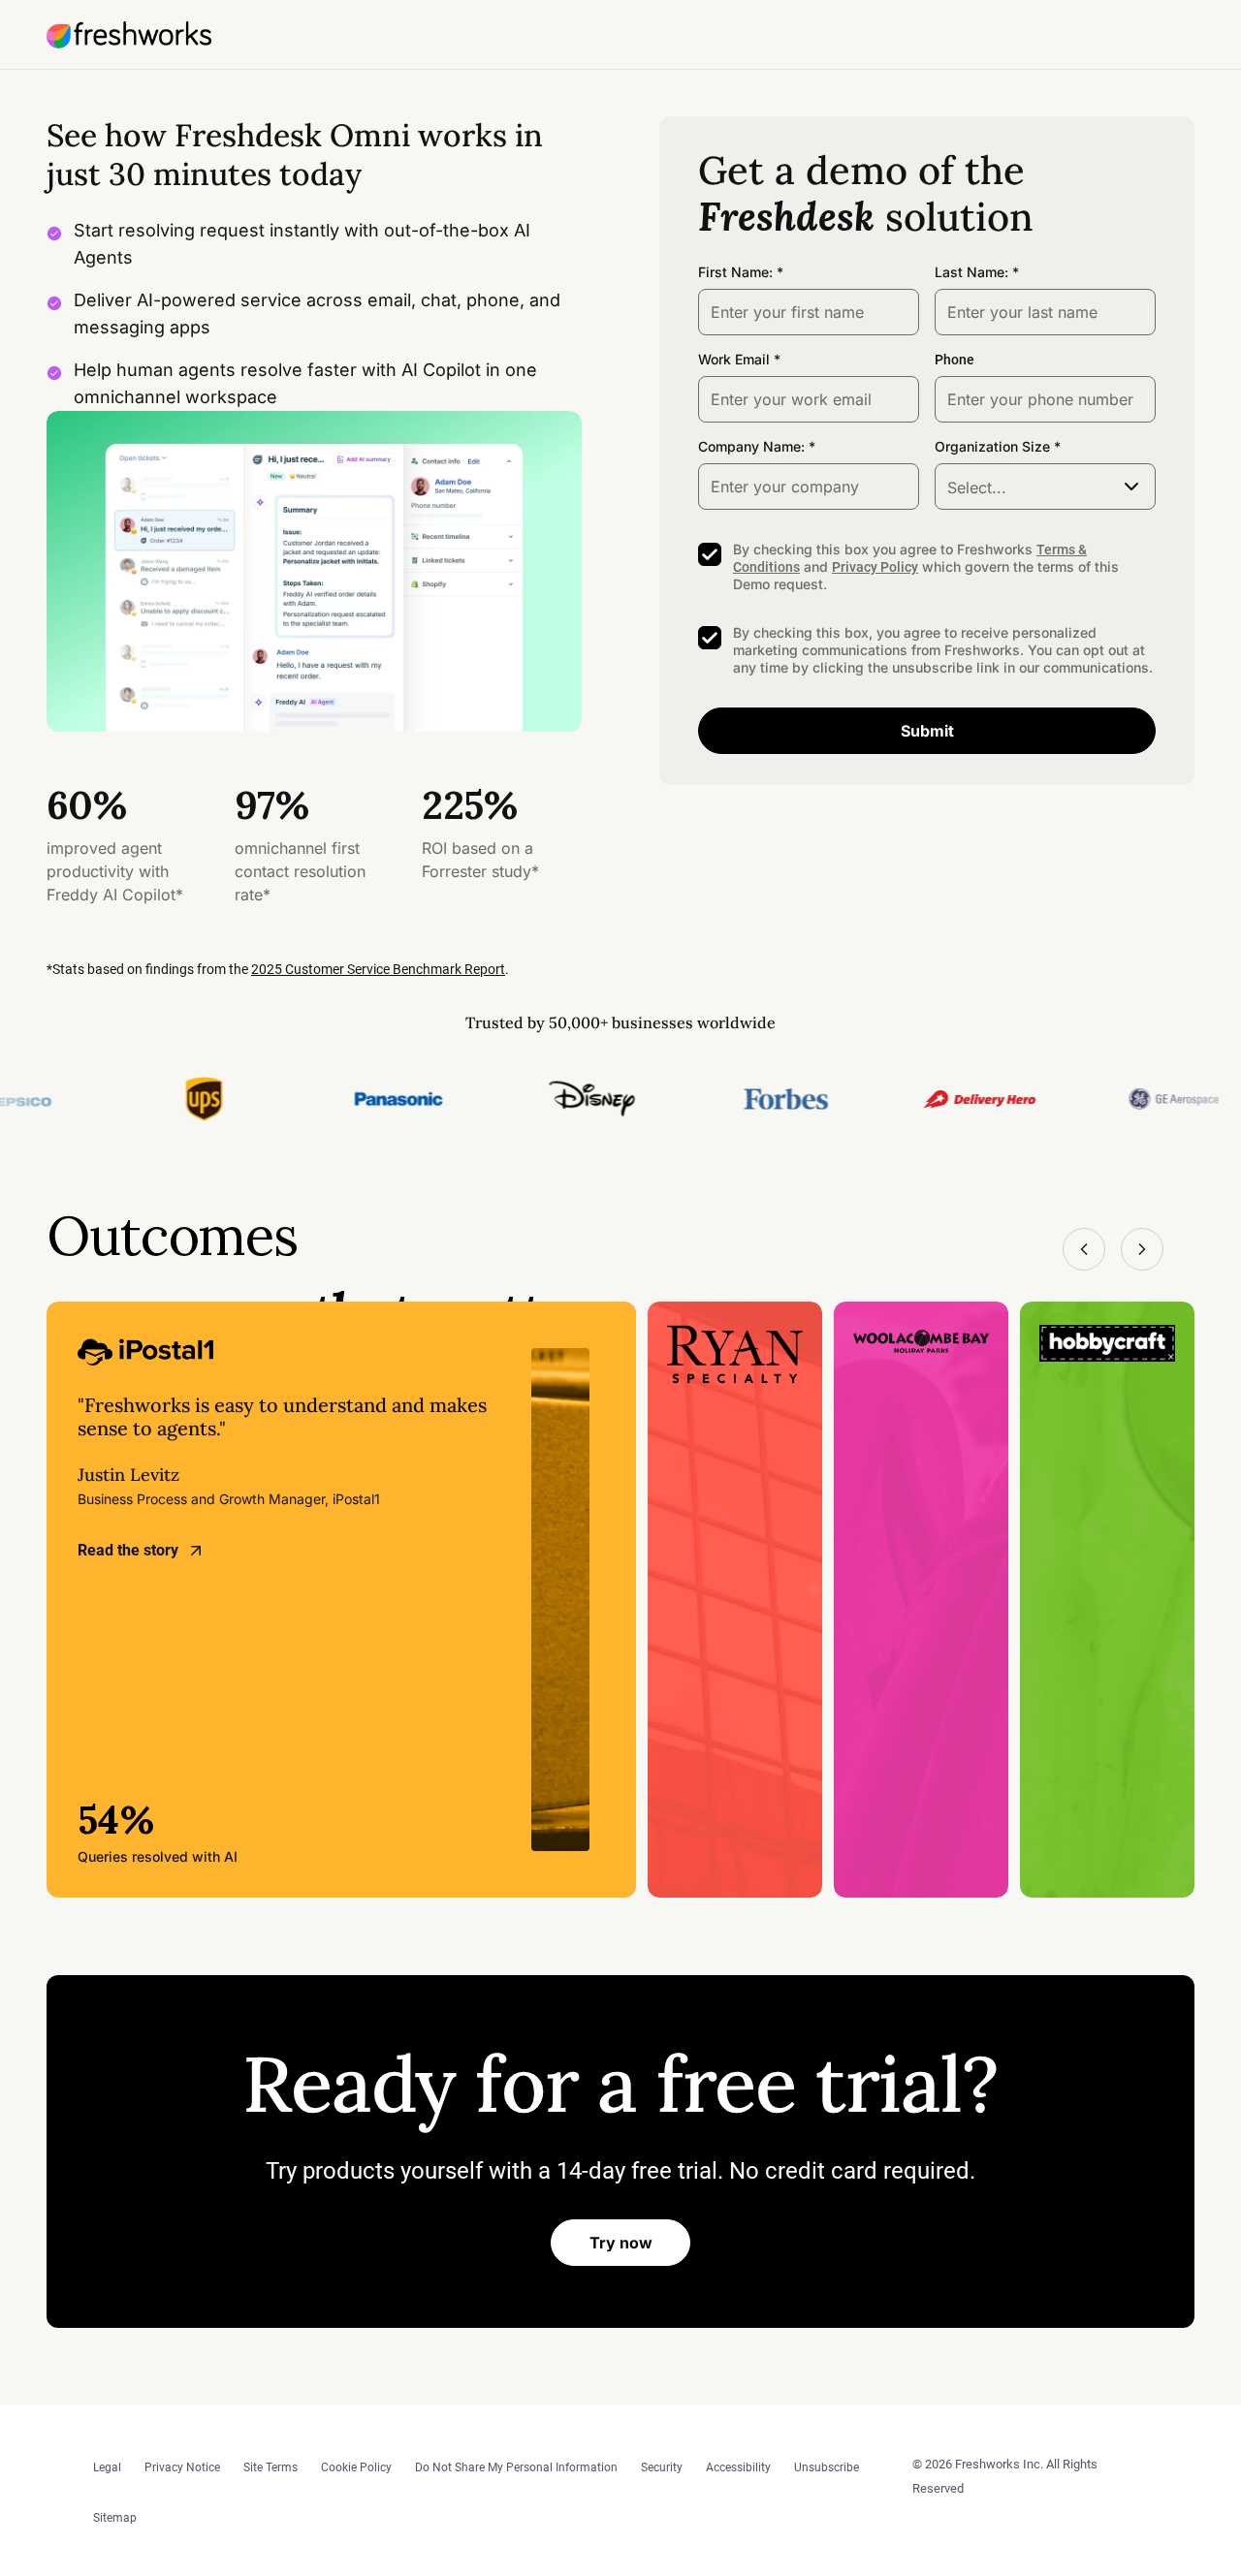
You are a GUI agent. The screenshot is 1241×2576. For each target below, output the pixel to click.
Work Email (734, 359)
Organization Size (992, 446)
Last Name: (971, 272)
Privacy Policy (875, 567)
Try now (621, 2243)
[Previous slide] (1084, 1249)
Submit (927, 731)
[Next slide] (1142, 1249)
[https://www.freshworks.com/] (129, 35)
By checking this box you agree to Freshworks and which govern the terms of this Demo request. (926, 566)
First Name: (735, 272)
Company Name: (751, 446)
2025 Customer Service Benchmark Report (378, 969)
